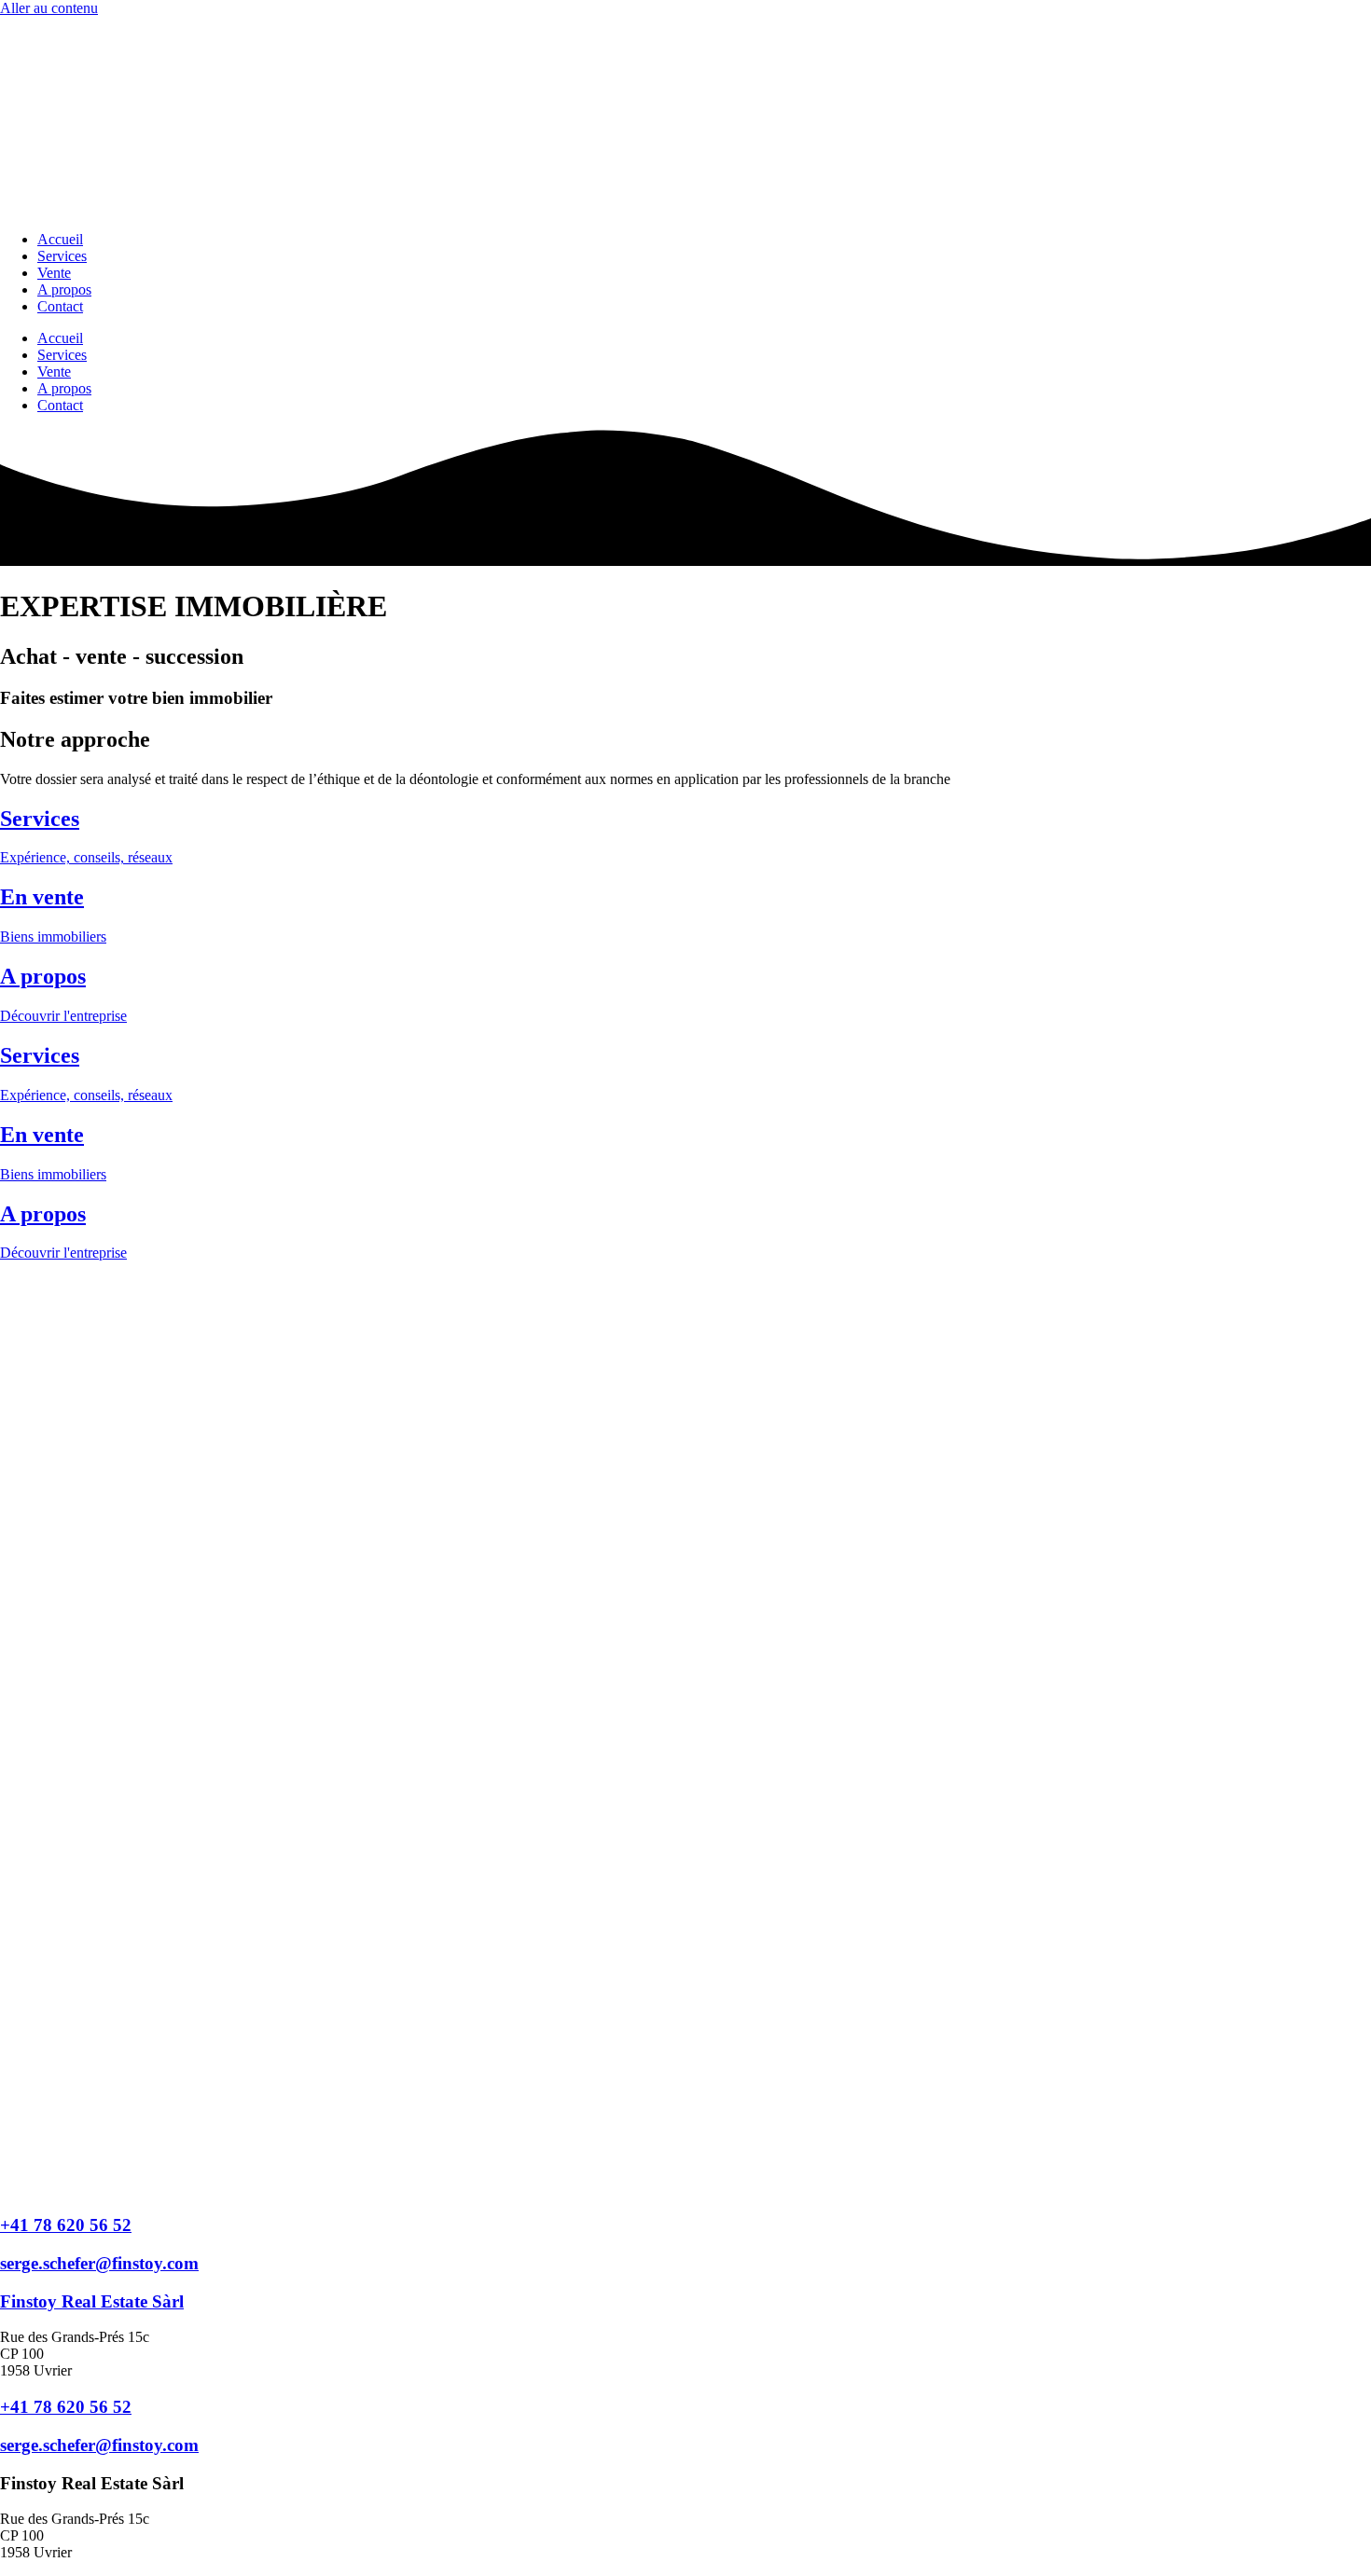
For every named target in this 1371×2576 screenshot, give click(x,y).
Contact (60, 306)
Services (62, 256)
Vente (54, 273)
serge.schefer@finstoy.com (99, 2263)
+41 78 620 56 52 (66, 2225)
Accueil (60, 239)
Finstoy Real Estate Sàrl (92, 2301)
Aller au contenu (49, 8)
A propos (64, 289)
